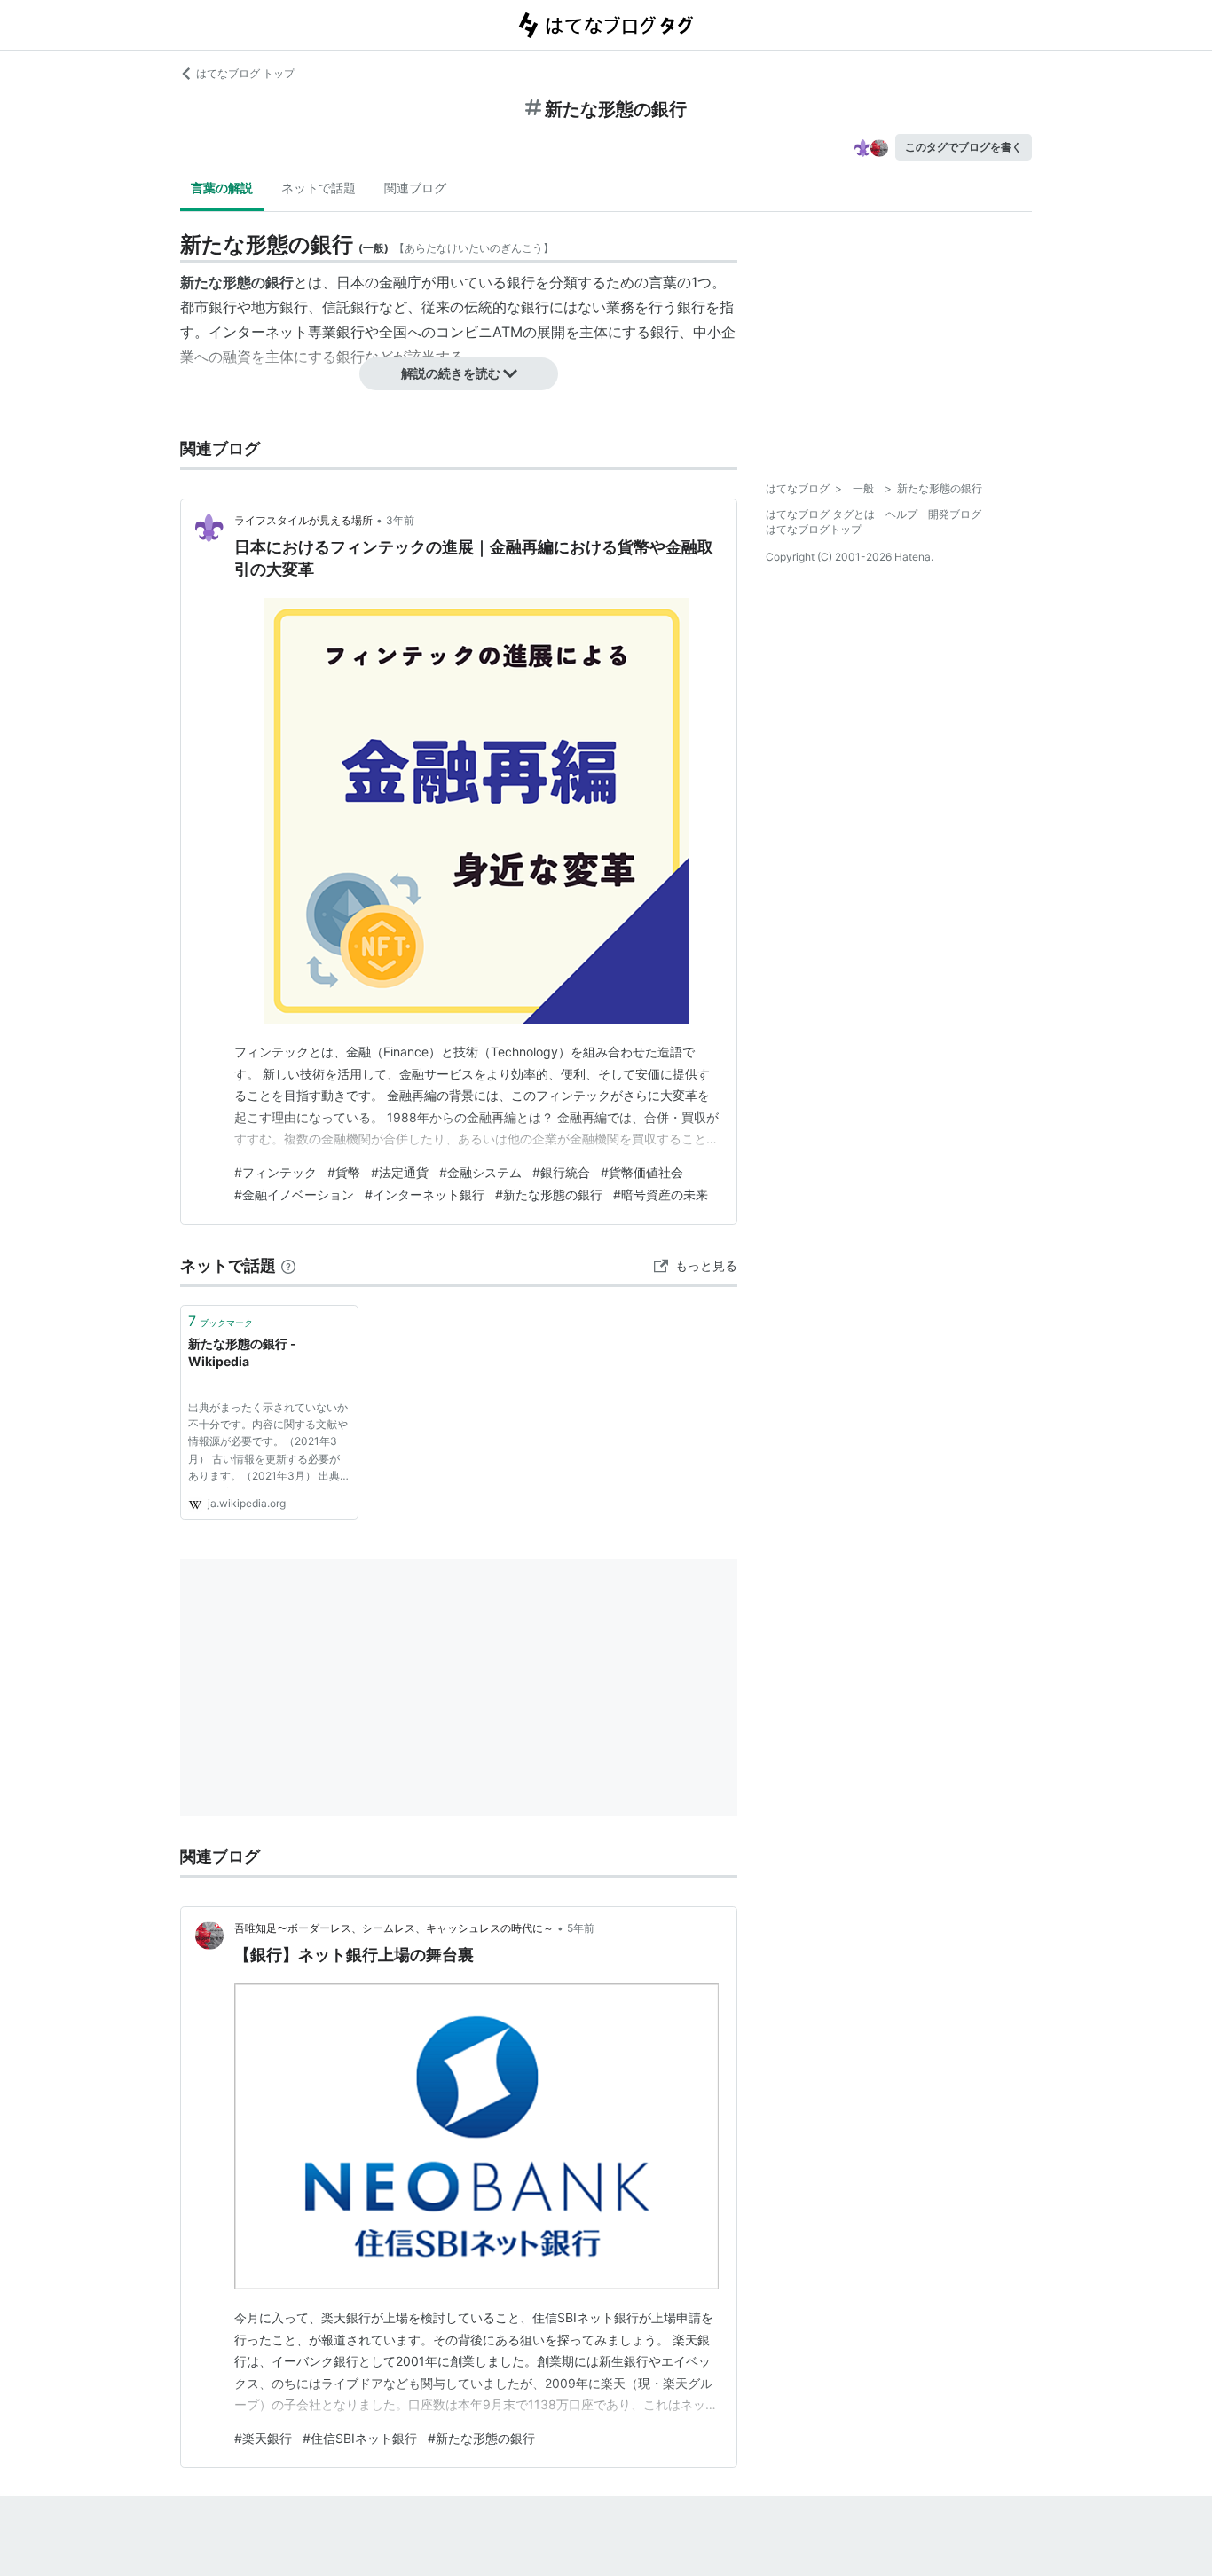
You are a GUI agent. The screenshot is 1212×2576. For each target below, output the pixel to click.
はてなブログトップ (814, 529)
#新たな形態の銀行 (549, 1194)
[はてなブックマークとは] (288, 1265)
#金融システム (480, 1172)
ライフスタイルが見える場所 (303, 520)
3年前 (400, 520)
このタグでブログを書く (964, 147)
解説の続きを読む (451, 373)
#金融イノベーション (294, 1194)
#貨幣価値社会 (642, 1172)
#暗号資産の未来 (661, 1194)
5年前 (581, 1928)
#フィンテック (275, 1172)
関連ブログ (415, 188)
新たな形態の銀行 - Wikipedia (242, 1352)
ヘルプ (901, 514)
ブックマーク (220, 1321)
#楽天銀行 (263, 2438)
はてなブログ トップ (245, 73)
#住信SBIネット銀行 (360, 2438)
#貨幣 (344, 1172)
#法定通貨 (400, 1172)
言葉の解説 (222, 188)
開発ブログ (955, 514)
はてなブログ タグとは (820, 514)
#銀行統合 (561, 1172)
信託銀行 (350, 307)
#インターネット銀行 (425, 1194)
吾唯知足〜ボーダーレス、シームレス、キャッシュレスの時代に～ (394, 1928)
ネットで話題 (319, 188)
